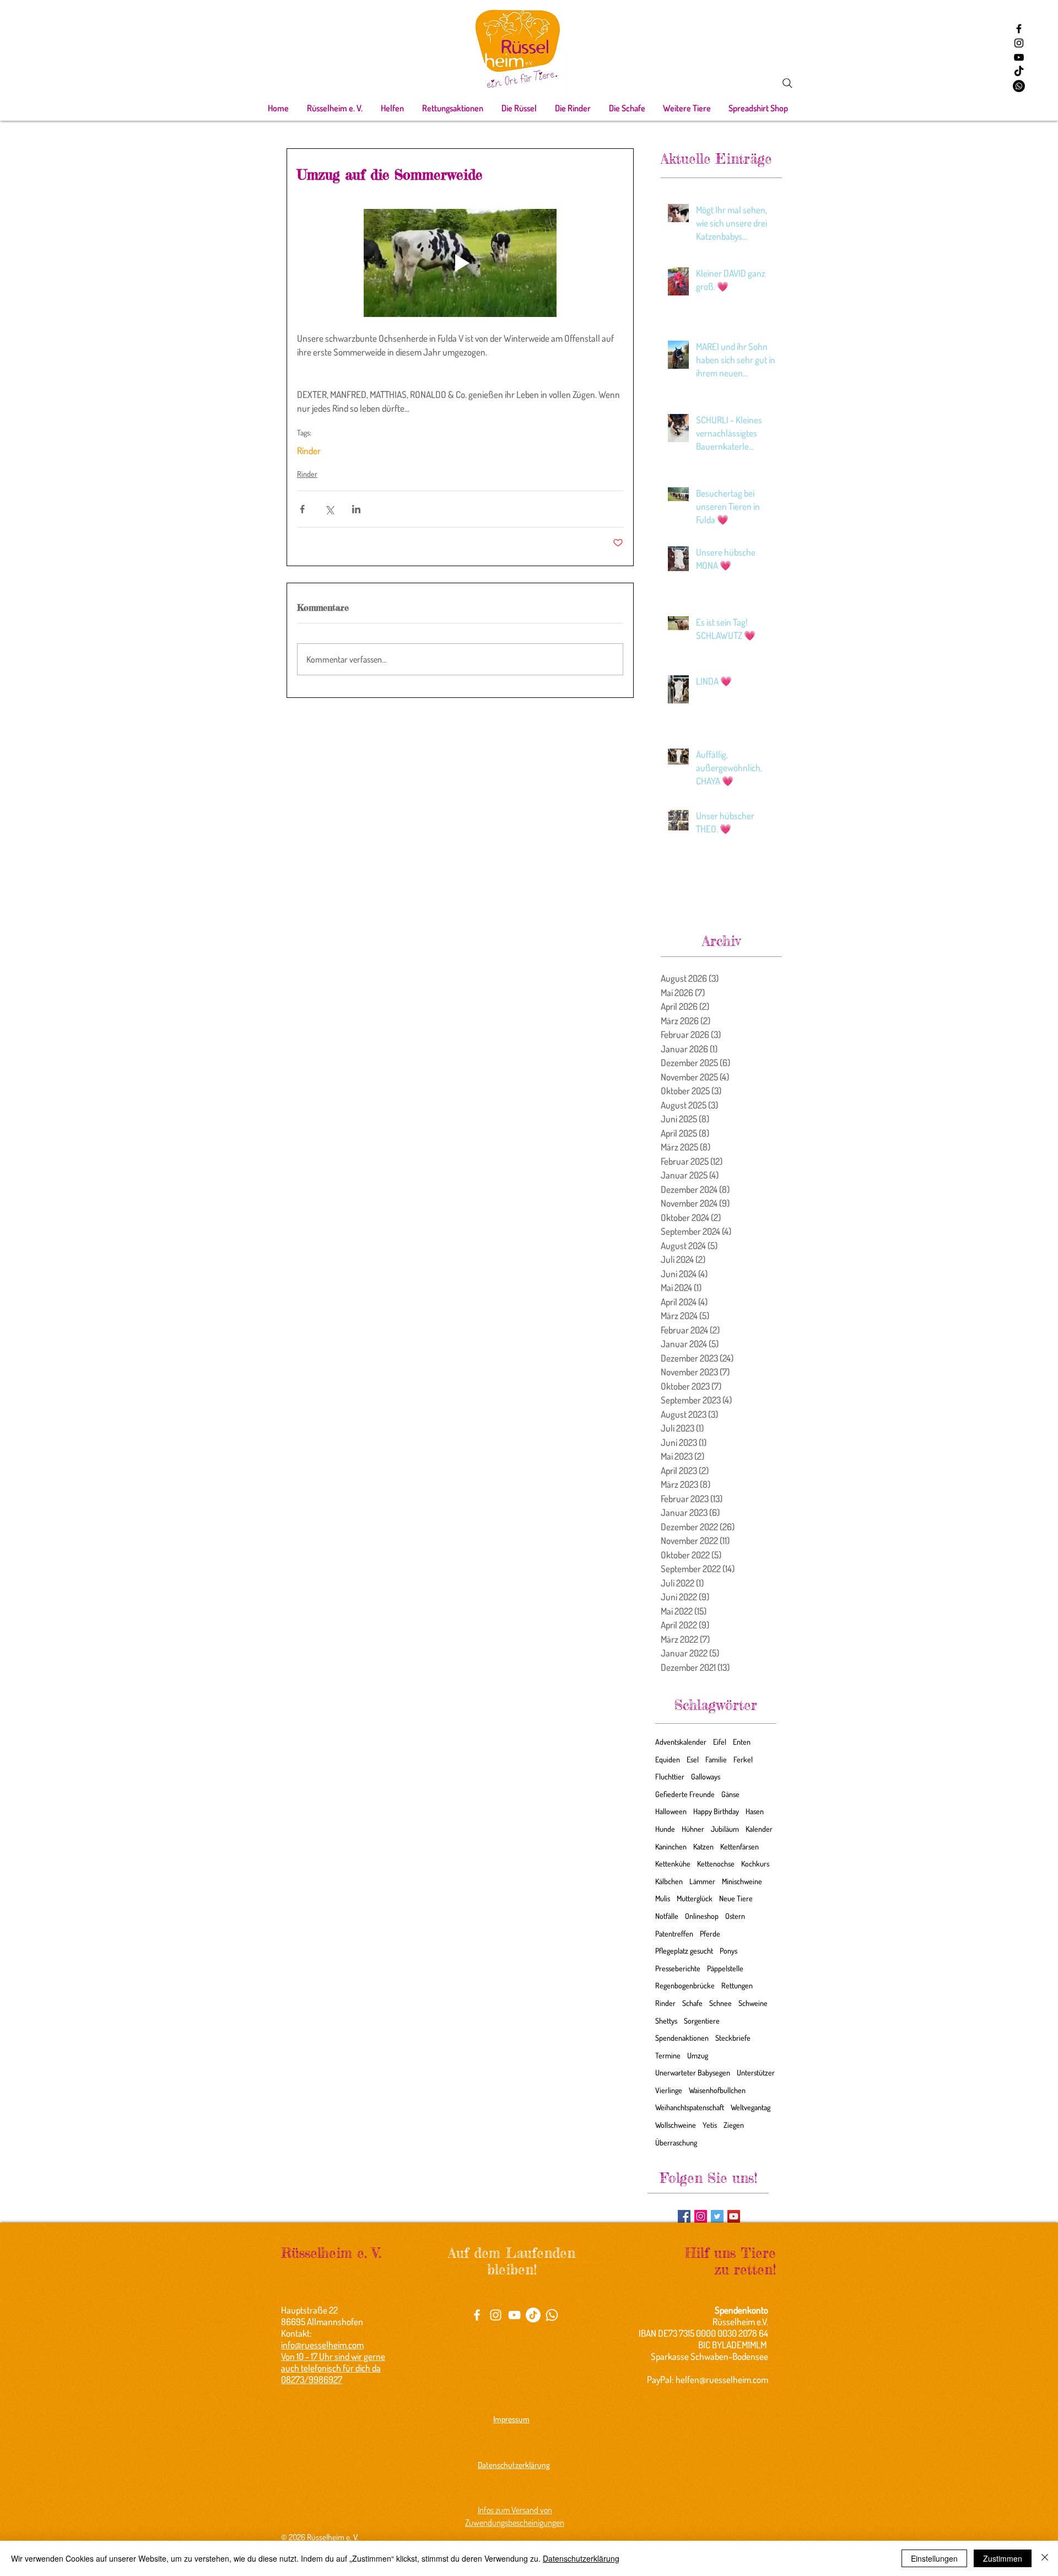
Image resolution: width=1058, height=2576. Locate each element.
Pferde (710, 1934)
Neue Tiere (736, 1898)
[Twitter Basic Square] (717, 2216)
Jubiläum (725, 1829)
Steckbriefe (733, 2038)
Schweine (753, 2003)
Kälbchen (669, 1881)
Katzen (703, 1846)
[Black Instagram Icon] (1019, 43)
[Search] (787, 83)
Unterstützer (756, 2072)
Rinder (309, 451)
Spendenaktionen (682, 2038)
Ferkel (743, 1759)
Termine (668, 2055)
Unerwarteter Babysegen (693, 2072)
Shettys (666, 2021)
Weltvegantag (751, 2107)
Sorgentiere (702, 2021)
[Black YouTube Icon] (1019, 57)
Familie (716, 1759)
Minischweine (742, 1881)
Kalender (759, 1829)
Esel (693, 1759)
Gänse (730, 1794)
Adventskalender (681, 1742)
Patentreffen (674, 1934)
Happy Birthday (716, 1811)
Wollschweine (676, 2125)
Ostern (735, 1916)
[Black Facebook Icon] (1019, 29)
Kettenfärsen (739, 1846)
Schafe (692, 2003)
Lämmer (702, 1881)
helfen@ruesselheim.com (722, 2379)
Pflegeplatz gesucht (684, 1951)
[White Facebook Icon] (477, 2315)
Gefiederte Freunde (685, 1794)
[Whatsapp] (1019, 86)
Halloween (671, 1811)
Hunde (665, 1829)
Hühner (693, 1829)
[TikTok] (1019, 72)
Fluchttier (670, 1776)
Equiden (668, 1759)
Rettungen (737, 1985)
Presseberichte (678, 1968)
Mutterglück (695, 1898)
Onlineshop (702, 1916)
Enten (742, 1742)
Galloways (706, 1776)
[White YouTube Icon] (514, 2315)
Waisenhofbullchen (717, 2090)
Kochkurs (755, 1864)
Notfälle (667, 1916)
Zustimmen (1003, 2558)
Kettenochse (716, 1864)
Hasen (755, 1811)
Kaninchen (671, 1846)
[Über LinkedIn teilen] (356, 509)
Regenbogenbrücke (685, 1985)
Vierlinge (669, 2090)
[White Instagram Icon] (496, 2315)
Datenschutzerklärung (581, 2558)
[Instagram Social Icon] (701, 2216)
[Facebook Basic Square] (684, 2216)
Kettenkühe (673, 1864)
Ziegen (734, 2125)
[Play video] (460, 263)
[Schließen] (1045, 2558)
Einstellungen (934, 2558)
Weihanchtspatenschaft (690, 2107)
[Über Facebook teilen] (302, 509)
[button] (334, 108)
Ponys (728, 1951)
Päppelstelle (725, 1968)
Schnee (720, 2003)
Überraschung (676, 2142)
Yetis (710, 2125)
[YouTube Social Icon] (734, 2216)
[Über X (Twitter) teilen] (329, 509)
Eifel (720, 1742)
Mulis (663, 1898)
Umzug (698, 2055)
